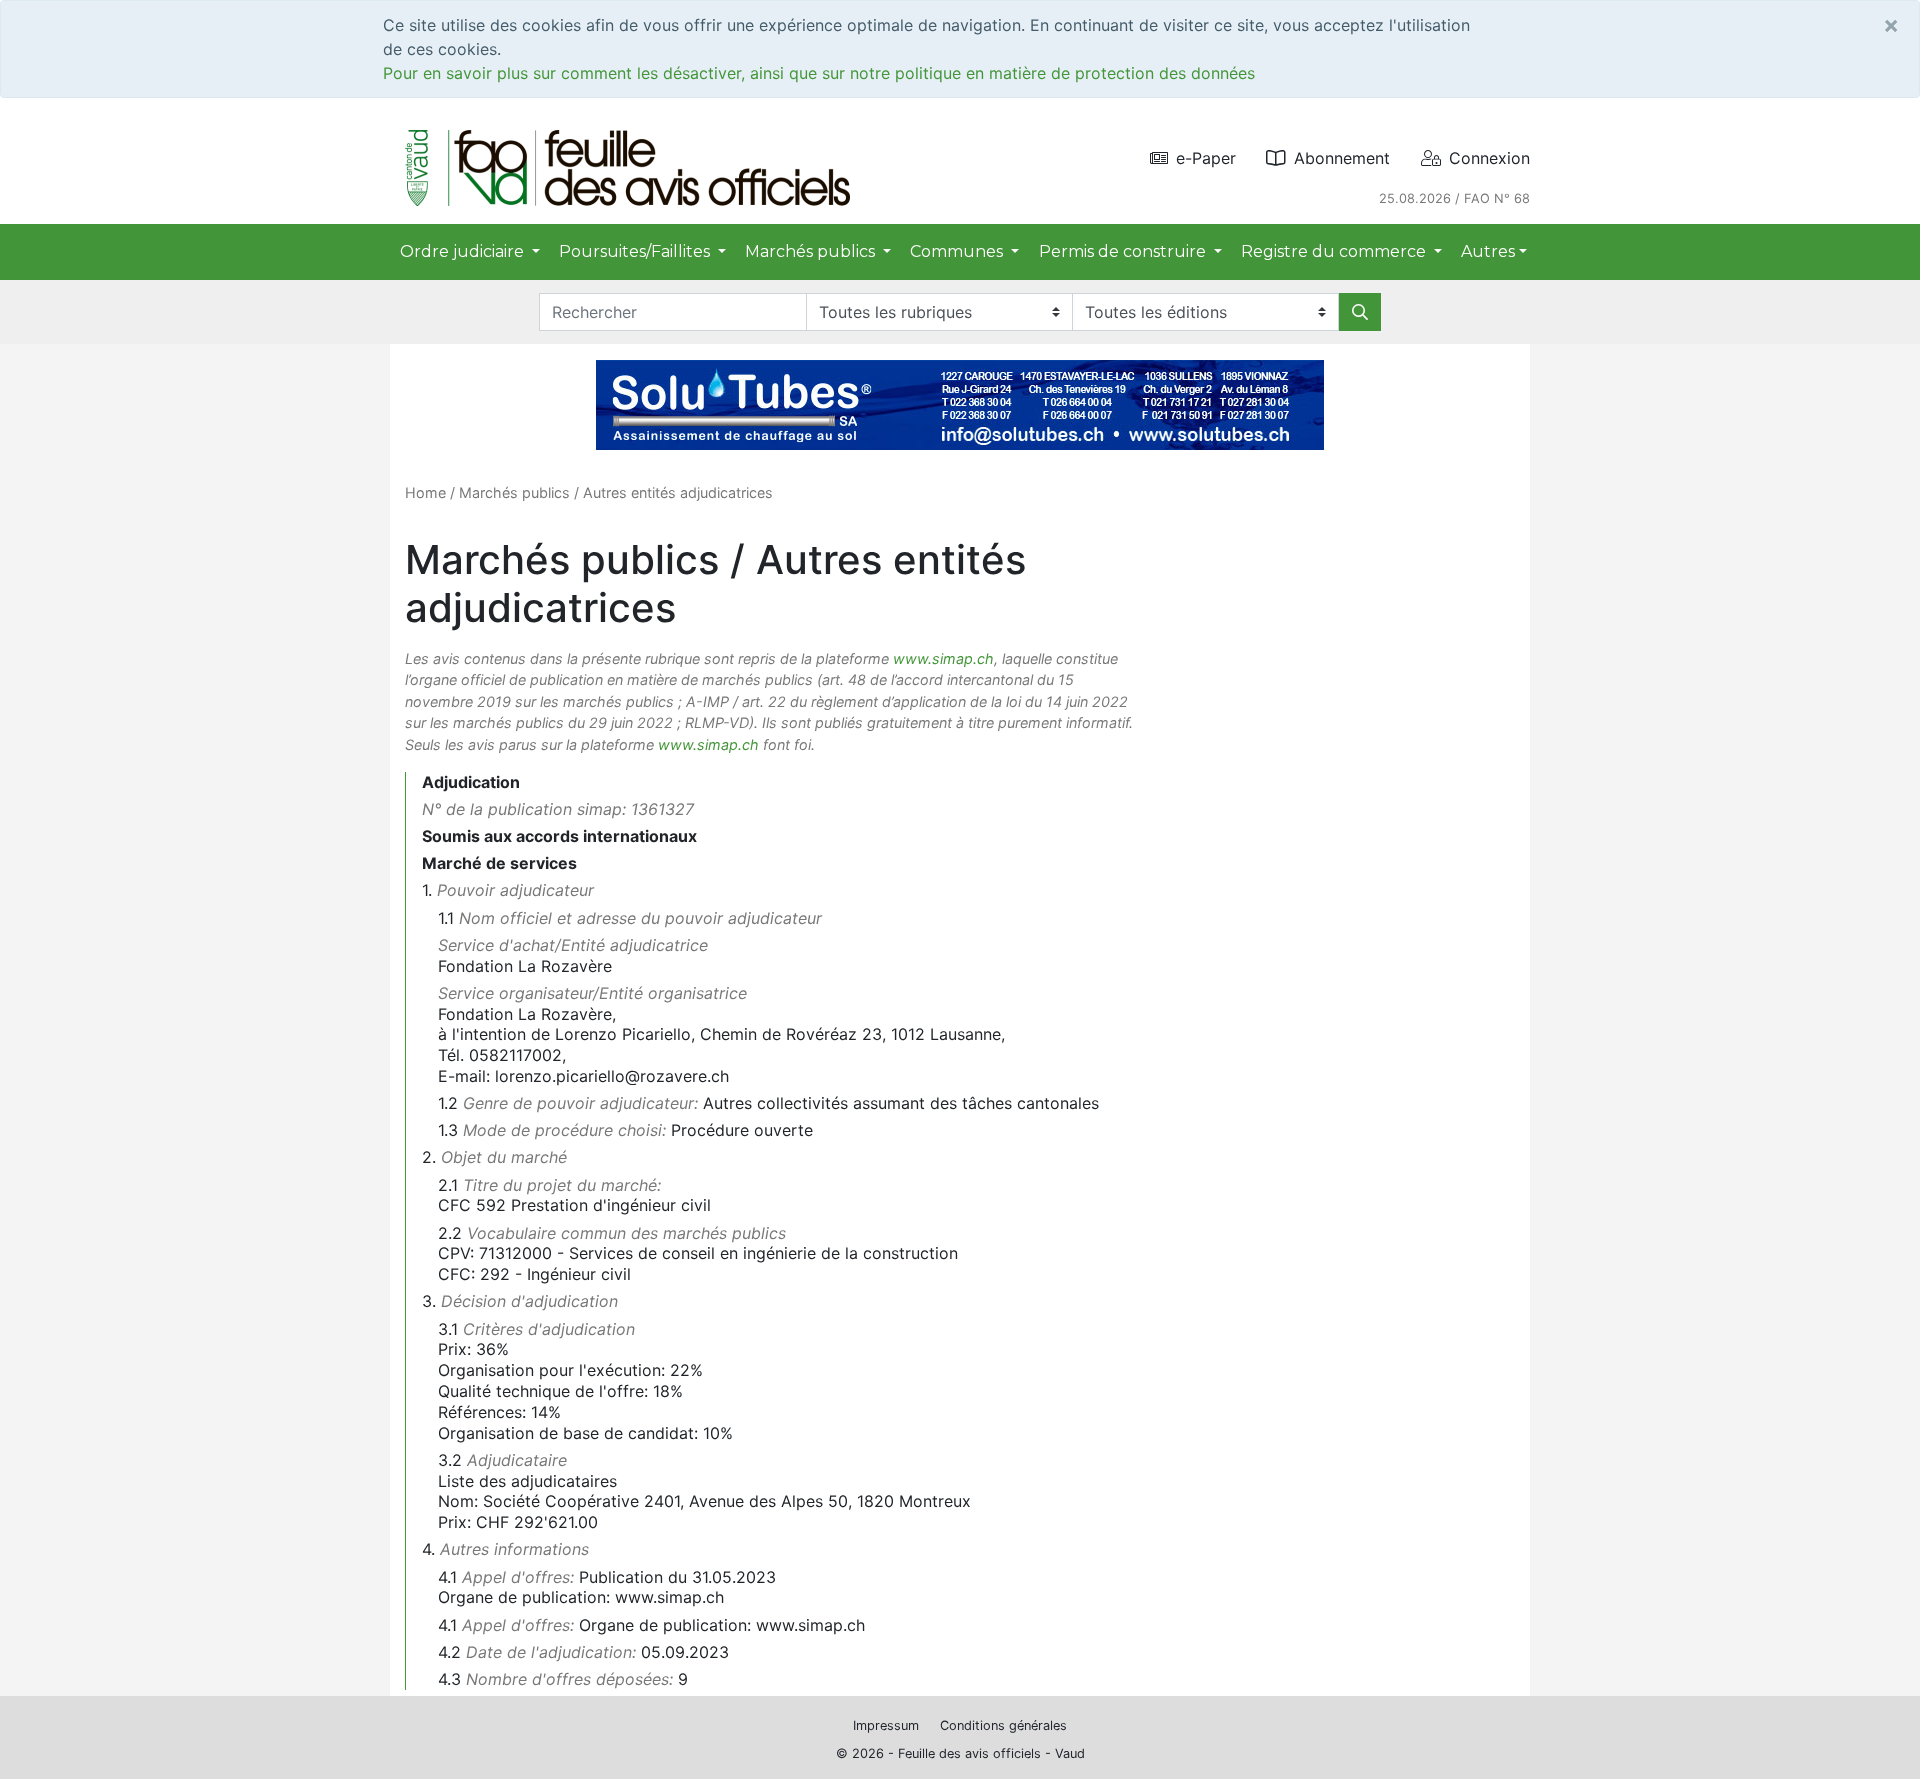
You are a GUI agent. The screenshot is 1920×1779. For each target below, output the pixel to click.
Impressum (886, 1725)
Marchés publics (514, 492)
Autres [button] (1488, 251)
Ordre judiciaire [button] (464, 251)
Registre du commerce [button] (1335, 251)
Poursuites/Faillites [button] (636, 251)
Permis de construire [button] (1124, 251)
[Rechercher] (1360, 312)
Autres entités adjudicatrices (678, 492)
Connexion (1489, 158)
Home (425, 492)
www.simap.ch (943, 658)
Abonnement (1342, 158)
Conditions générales (1003, 1725)
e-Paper (1206, 158)
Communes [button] (958, 251)
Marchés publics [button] (812, 251)
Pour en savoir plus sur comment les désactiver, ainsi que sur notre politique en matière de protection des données (819, 73)
